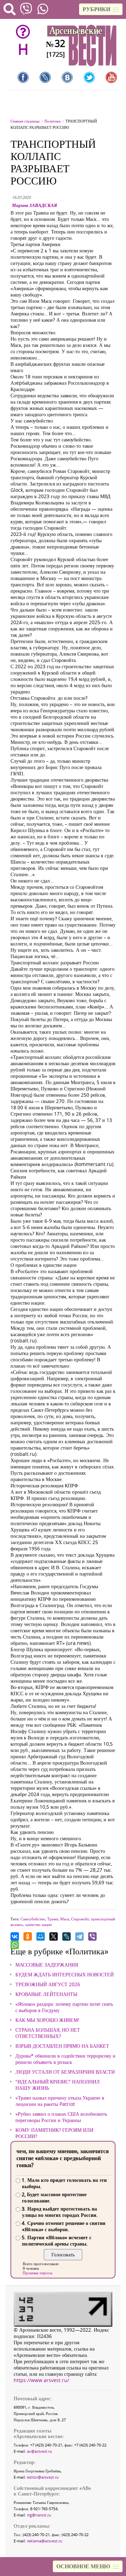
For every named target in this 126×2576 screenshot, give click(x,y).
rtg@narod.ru (39, 2515)
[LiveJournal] (66, 1936)
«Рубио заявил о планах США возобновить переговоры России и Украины (61, 2117)
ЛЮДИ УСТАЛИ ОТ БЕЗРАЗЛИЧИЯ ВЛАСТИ (65, 2072)
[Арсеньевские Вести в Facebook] (23, 77)
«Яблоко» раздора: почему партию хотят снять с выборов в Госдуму (64, 2007)
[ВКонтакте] (15, 1936)
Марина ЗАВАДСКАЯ (34, 205)
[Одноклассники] (28, 1936)
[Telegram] (79, 1936)
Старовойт (80, 1919)
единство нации (38, 1924)
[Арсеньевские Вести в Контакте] (67, 77)
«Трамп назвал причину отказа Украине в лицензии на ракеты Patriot (60, 2101)
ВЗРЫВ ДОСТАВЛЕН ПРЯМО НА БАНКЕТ (62, 2046)
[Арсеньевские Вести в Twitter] (89, 77)
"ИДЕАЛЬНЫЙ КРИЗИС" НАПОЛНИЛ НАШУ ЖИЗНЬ (58, 2085)
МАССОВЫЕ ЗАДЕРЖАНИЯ (47, 1965)
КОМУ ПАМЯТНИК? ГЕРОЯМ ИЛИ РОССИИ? (54, 2133)
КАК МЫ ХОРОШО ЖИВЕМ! (47, 2020)
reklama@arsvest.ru (45, 2541)
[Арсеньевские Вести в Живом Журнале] (45, 77)
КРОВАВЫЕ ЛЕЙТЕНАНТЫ (46, 1994)
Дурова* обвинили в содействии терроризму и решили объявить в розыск (65, 2059)
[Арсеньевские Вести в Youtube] (111, 77)
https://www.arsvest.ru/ (41, 2380)
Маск (65, 1919)
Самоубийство (33, 1919)
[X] (54, 1936)
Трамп (53, 1919)
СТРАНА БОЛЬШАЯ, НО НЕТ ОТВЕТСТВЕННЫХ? (48, 2033)
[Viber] (92, 1936)
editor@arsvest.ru (43, 2477)
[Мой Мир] (41, 1936)
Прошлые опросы (37, 2273)
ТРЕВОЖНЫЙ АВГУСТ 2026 (48, 1984)
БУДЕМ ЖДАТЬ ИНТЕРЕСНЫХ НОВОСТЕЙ (65, 1975)
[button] (101, 9)
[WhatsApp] (15, 1945)
